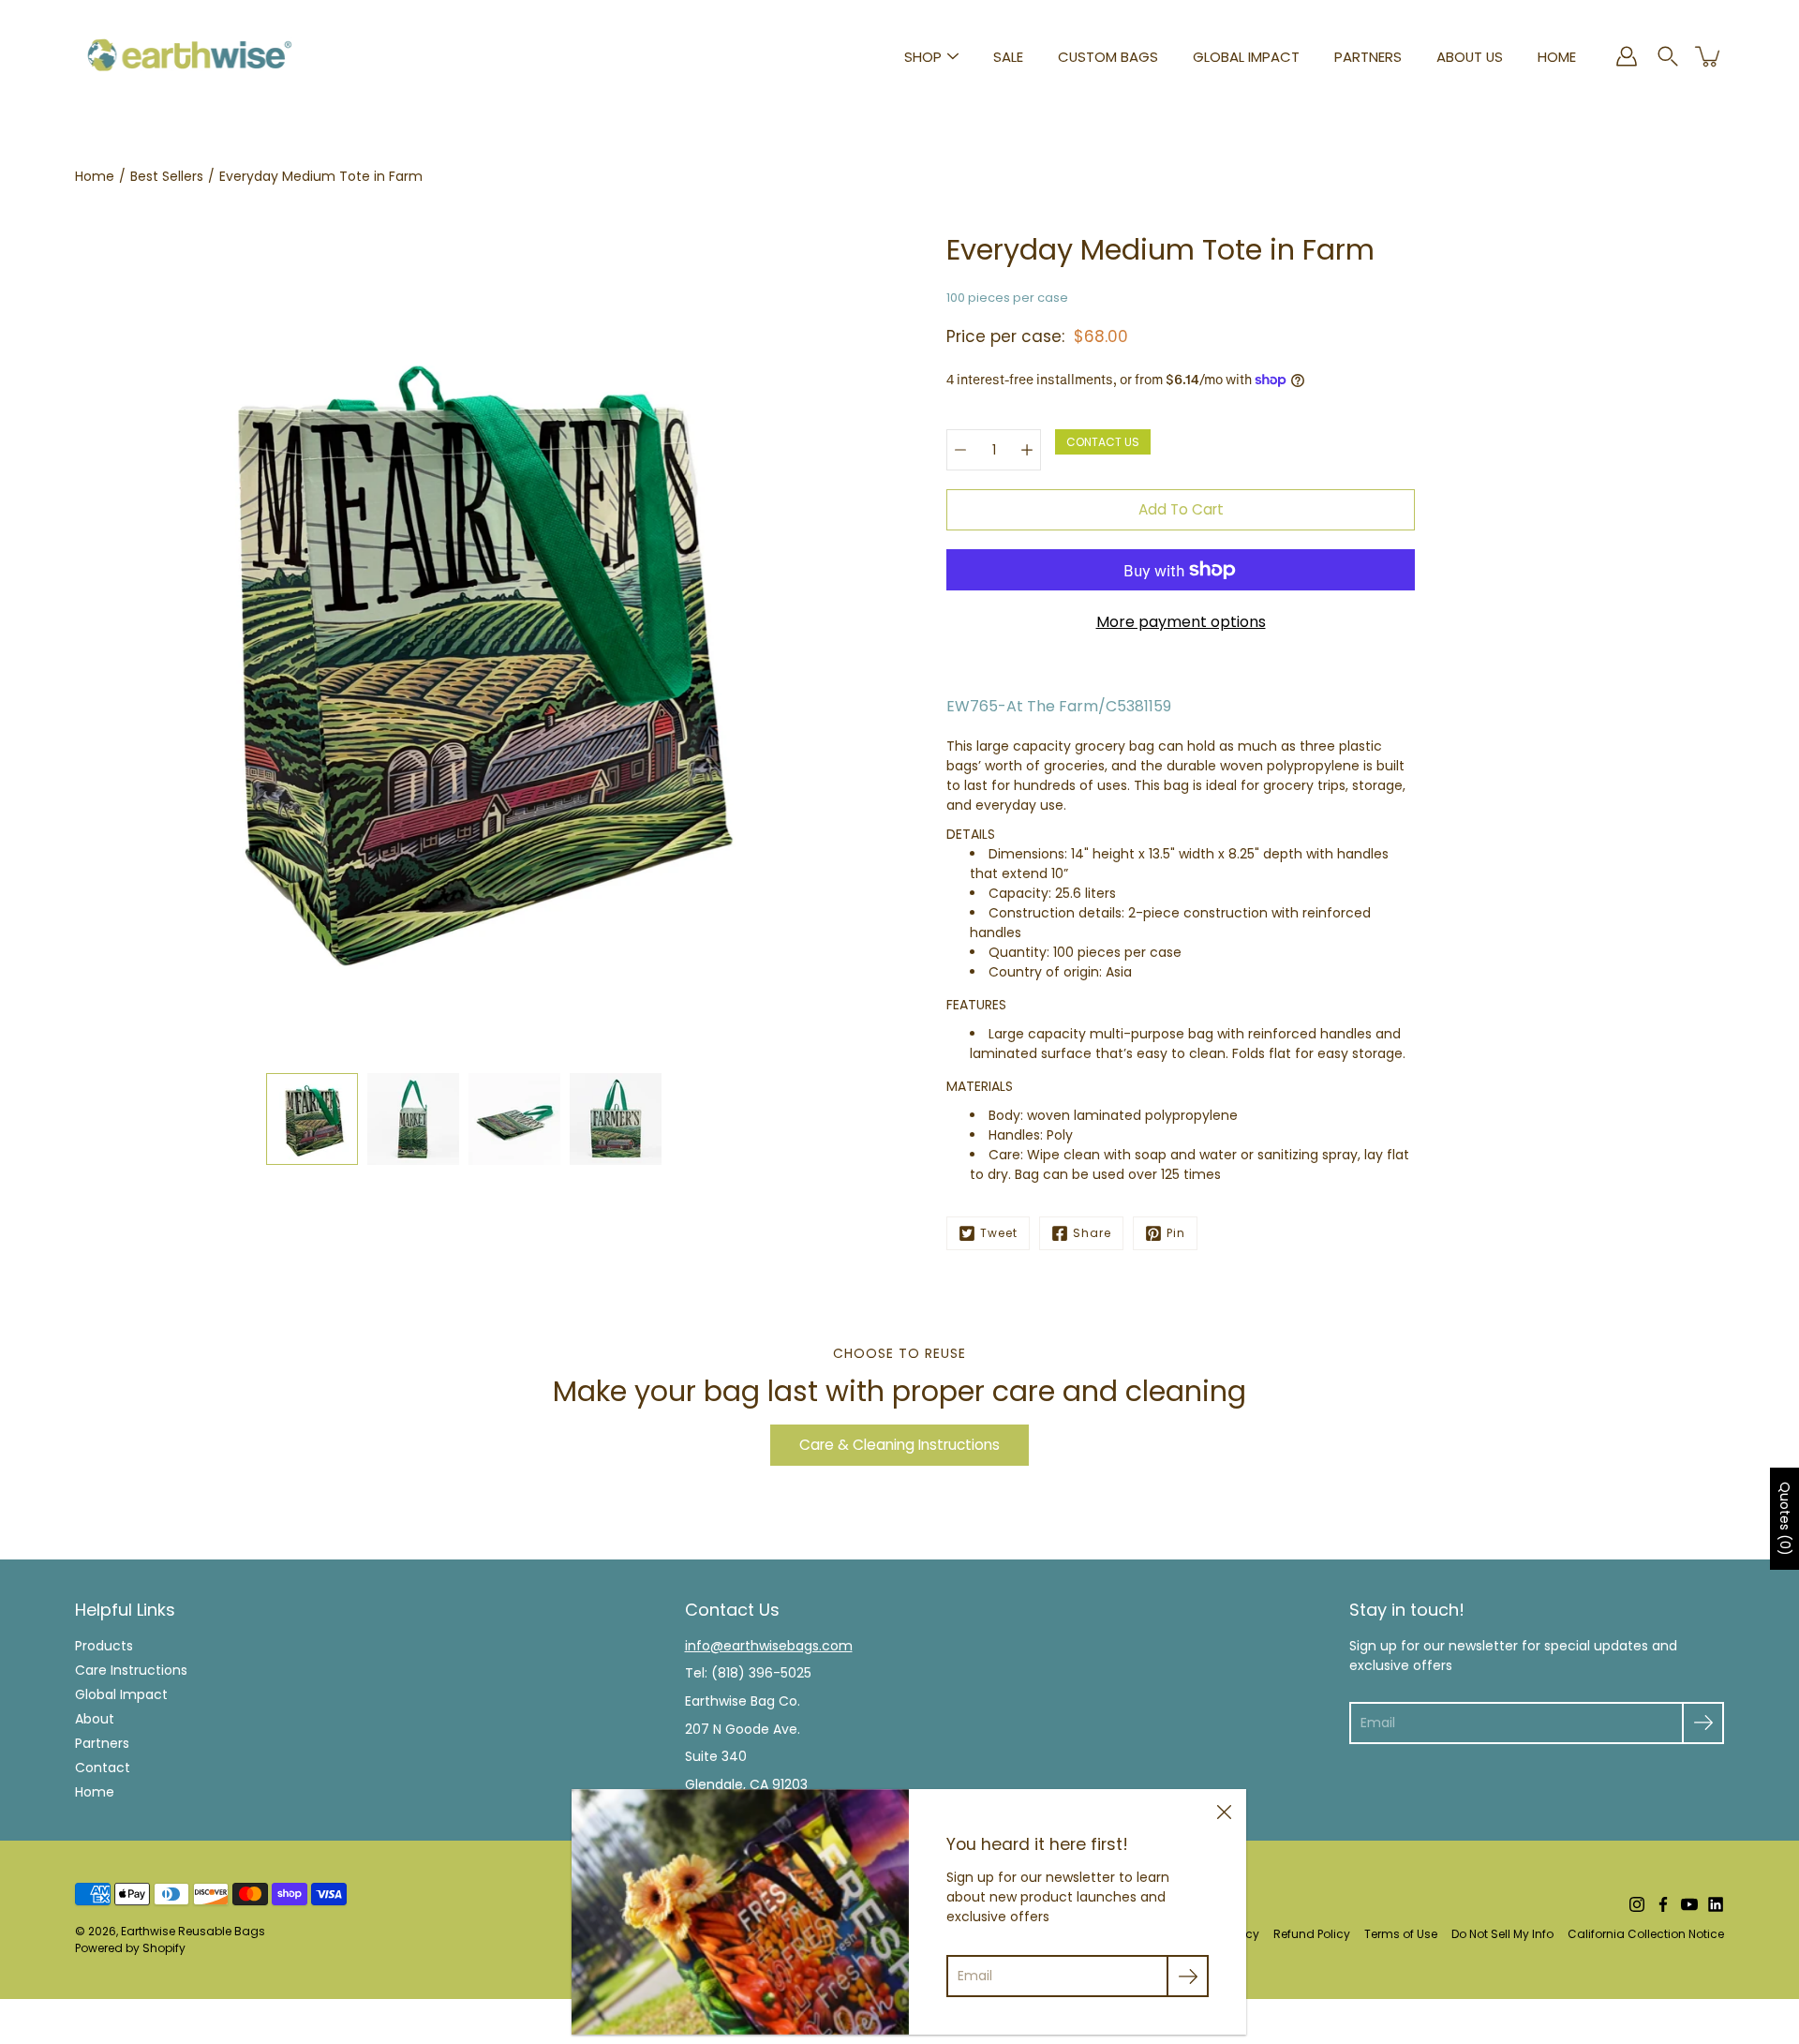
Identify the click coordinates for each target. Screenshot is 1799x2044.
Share (1092, 1233)
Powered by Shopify (130, 1948)
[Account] (1627, 56)
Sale (1008, 57)
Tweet (999, 1233)
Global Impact (1246, 57)
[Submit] (1703, 1723)
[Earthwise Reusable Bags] (190, 56)
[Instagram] (1637, 1904)
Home (1557, 57)
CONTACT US (1103, 442)
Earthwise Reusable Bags (193, 1931)
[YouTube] (1689, 1904)
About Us (1470, 57)
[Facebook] (1663, 1904)
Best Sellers (167, 176)
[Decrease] (960, 450)
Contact (103, 1768)
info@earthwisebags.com (769, 1646)
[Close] (1224, 1812)
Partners (1368, 57)
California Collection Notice (1646, 1934)
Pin (1176, 1233)
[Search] (1668, 56)
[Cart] (1709, 56)
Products (104, 1646)
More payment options (1181, 622)
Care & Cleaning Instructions (899, 1445)
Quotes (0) (1785, 1519)
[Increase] (1027, 450)
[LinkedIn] (1716, 1904)
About (95, 1719)
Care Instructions (131, 1670)
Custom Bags (1108, 57)
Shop (923, 57)
